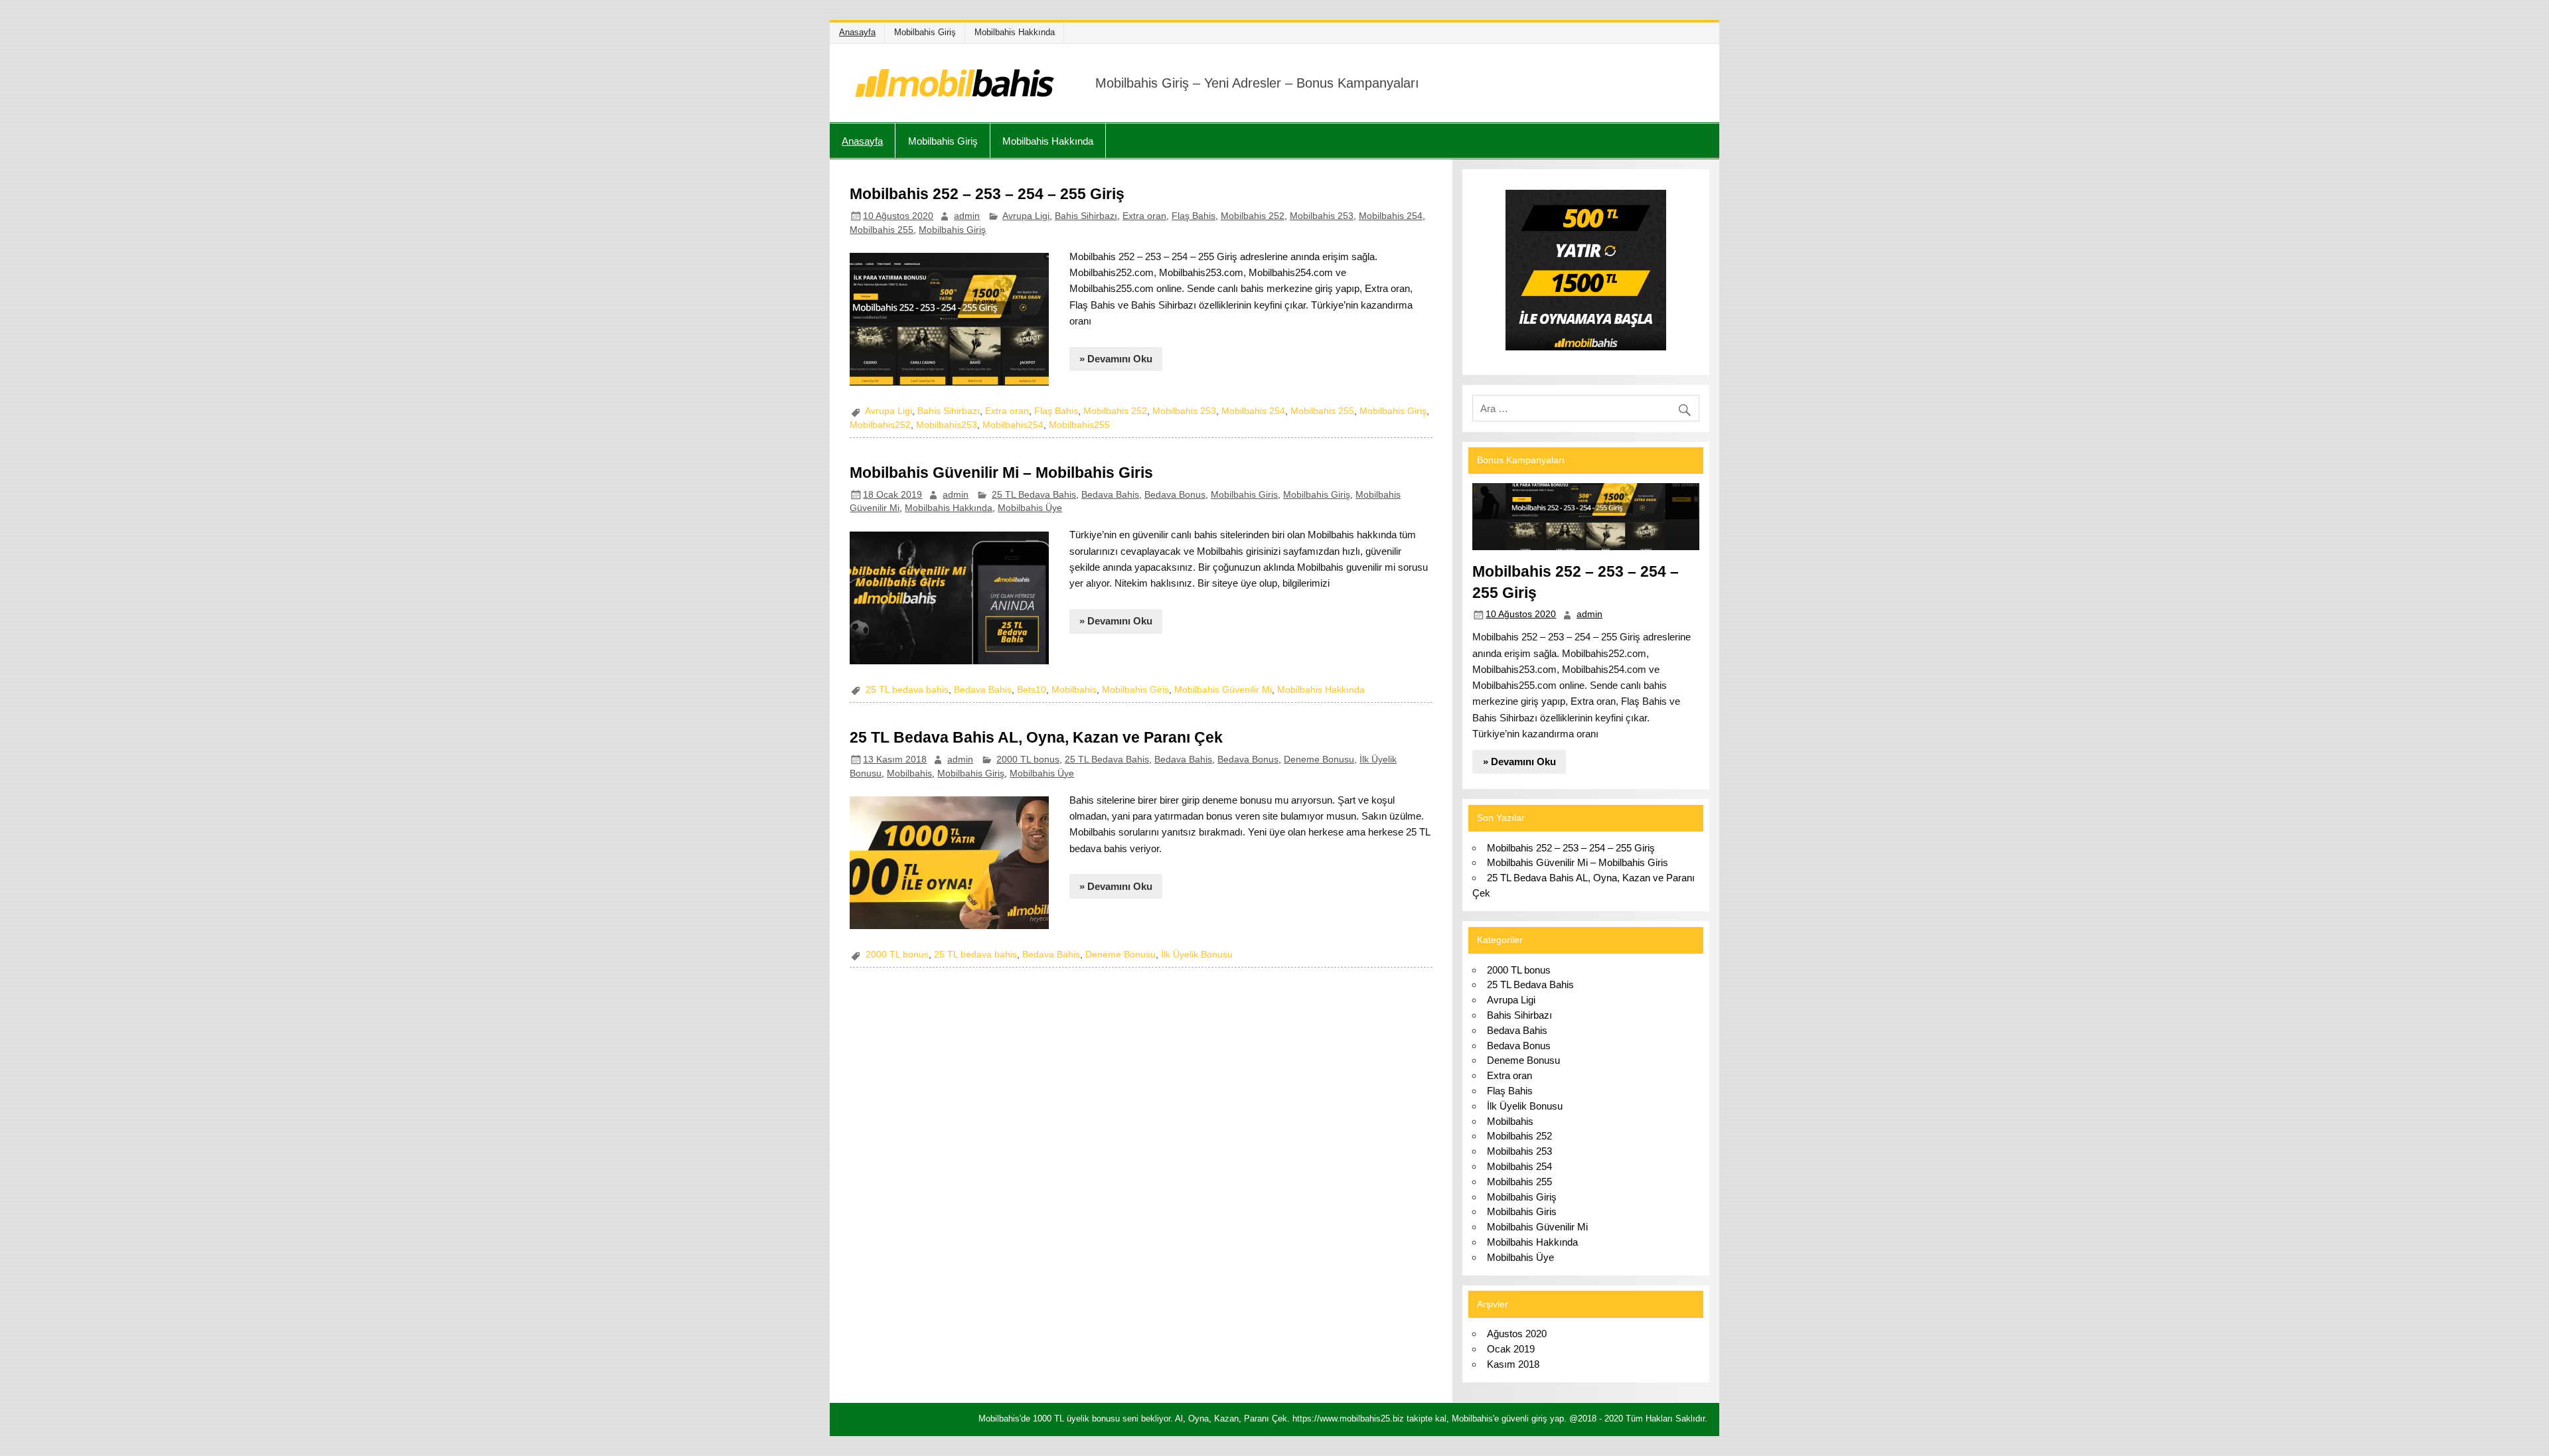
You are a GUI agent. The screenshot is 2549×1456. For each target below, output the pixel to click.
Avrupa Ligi (1026, 216)
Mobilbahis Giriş (925, 32)
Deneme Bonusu (1319, 760)
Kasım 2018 (1513, 1364)
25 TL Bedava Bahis (1034, 495)
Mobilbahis (1074, 690)
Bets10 (1032, 690)
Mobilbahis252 (880, 425)
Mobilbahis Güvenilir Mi (1223, 690)
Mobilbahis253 (947, 425)
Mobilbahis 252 (1253, 216)
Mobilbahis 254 (1391, 216)
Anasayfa (857, 32)
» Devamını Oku (1116, 359)
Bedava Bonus (1175, 495)
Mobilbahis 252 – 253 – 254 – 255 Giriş (987, 194)
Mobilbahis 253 (1322, 216)
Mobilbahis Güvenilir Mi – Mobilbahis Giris (1001, 473)
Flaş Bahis (1194, 216)
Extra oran (1144, 216)
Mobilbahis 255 (882, 230)
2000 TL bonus (1028, 760)
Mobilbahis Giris (1244, 495)
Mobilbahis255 (1079, 425)
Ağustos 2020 (1517, 1334)
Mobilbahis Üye (1030, 508)
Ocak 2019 (1511, 1349)
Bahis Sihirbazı (1086, 216)
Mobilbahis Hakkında (1015, 32)
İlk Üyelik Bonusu (1197, 955)
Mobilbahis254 (1013, 425)
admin (967, 216)
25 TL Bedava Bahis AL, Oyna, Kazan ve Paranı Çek (1036, 737)
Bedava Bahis (1110, 495)
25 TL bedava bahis (907, 690)
